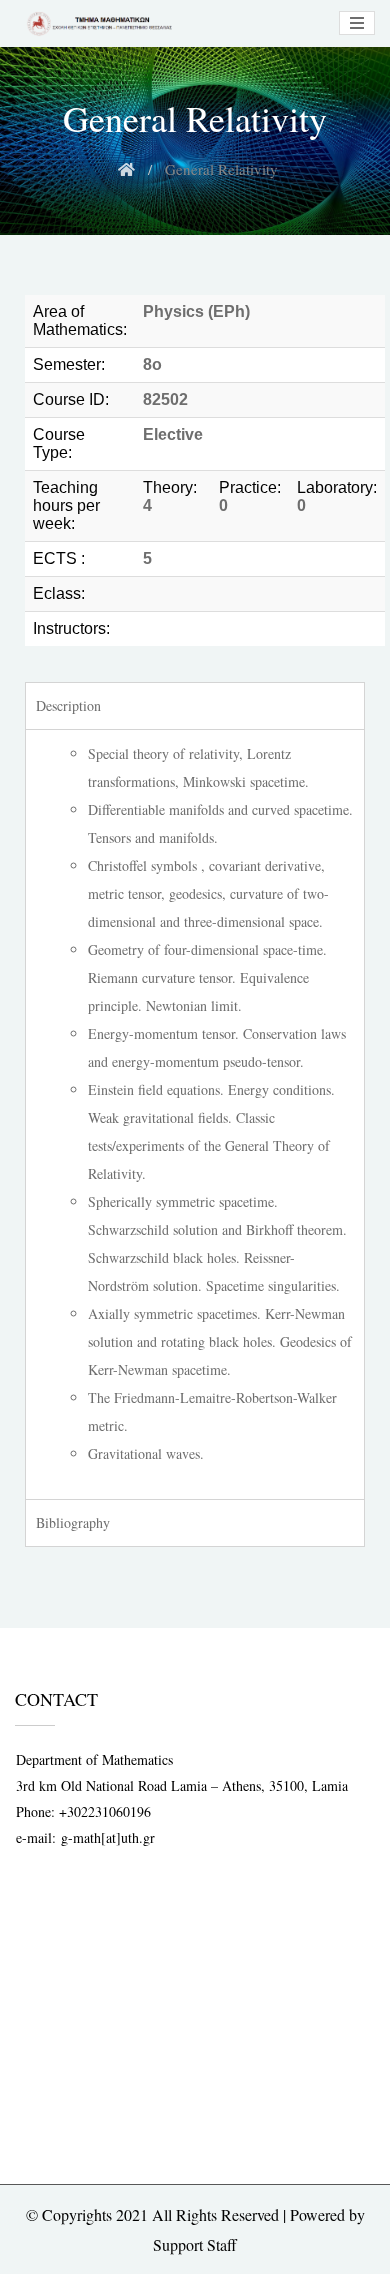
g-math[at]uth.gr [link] (108, 1837)
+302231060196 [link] (105, 1811)
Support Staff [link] (195, 2244)
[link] (97, 23)
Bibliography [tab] (73, 1522)
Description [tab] (68, 705)
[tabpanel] (195, 1114)
